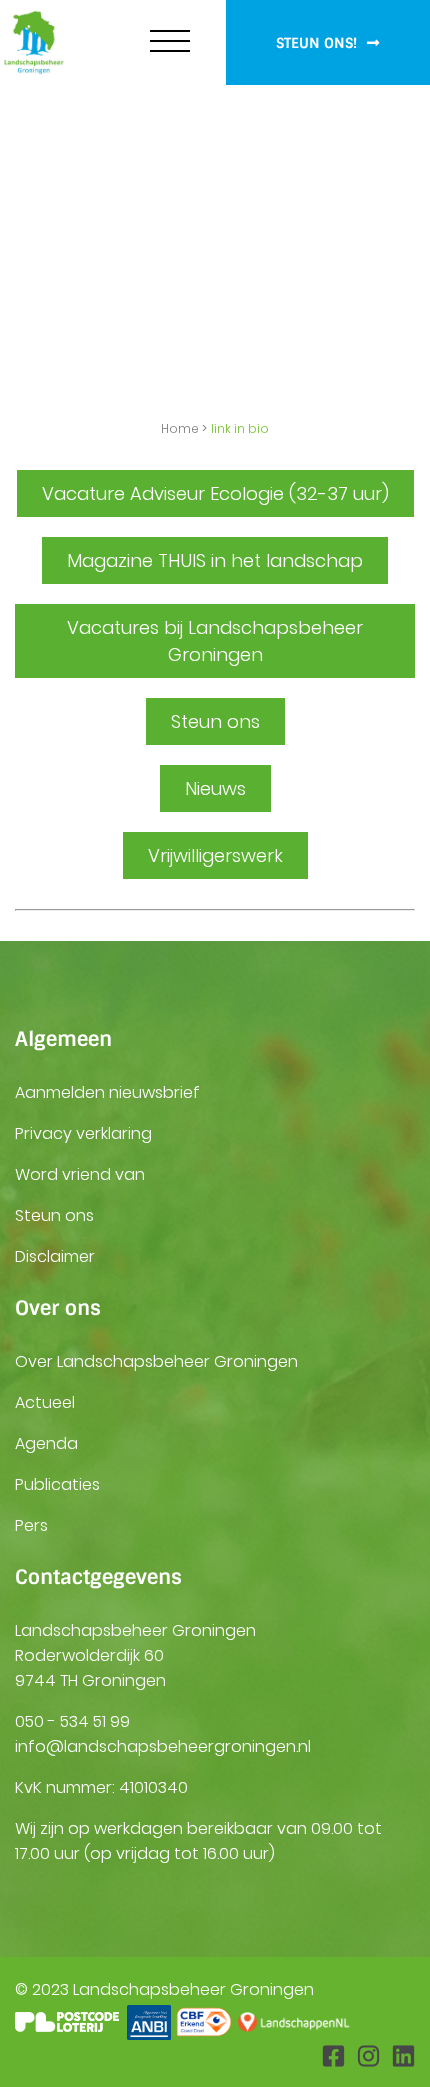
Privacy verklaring (83, 1133)
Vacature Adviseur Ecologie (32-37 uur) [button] (215, 493)
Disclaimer (55, 1256)
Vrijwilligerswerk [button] (215, 855)
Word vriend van (80, 1174)
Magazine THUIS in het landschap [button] (215, 560)
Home (180, 428)
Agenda (46, 1443)
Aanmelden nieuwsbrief (107, 1092)
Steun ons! (318, 43)
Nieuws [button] (215, 788)
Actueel (45, 1402)
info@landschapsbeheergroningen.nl (163, 1746)
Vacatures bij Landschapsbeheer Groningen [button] (215, 641)
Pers (31, 1525)
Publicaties (57, 1484)
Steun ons (54, 1215)
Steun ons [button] (215, 721)
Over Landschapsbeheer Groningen (156, 1361)
